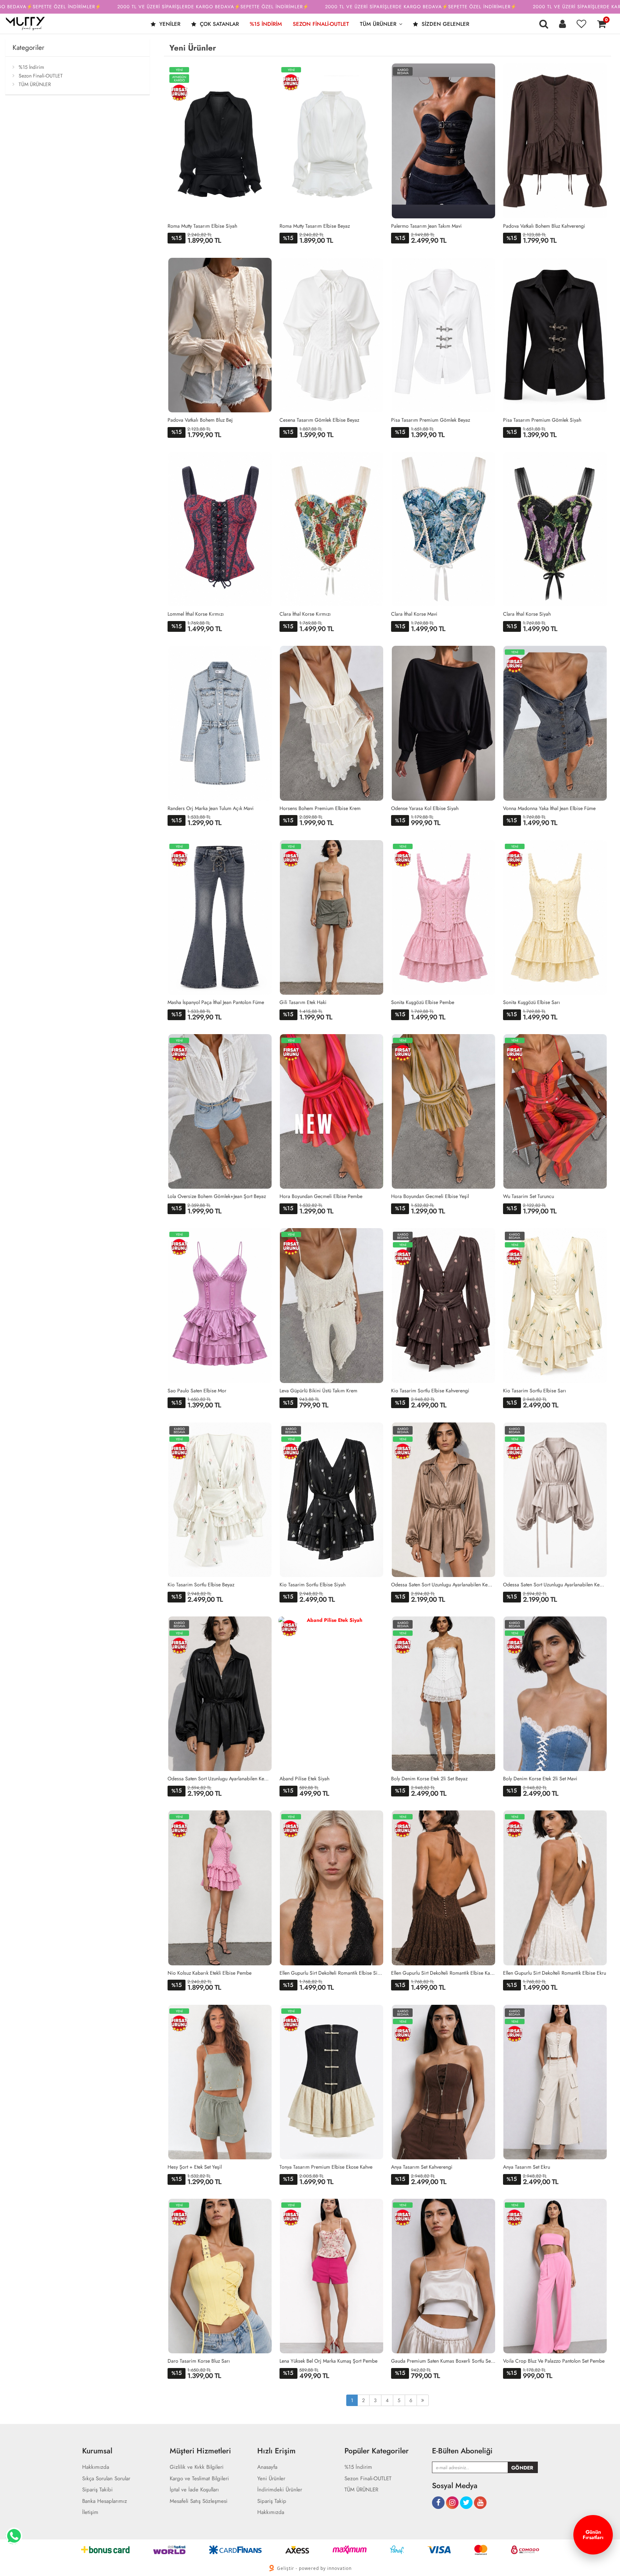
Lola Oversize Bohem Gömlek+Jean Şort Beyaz (217, 1196)
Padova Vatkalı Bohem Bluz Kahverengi (544, 226)
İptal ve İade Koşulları (194, 2490)
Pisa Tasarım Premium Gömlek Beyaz (431, 420)
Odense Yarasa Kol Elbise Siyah (425, 808)
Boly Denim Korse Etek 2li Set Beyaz (429, 1779)
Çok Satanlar (219, 24)
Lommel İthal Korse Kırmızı (196, 614)
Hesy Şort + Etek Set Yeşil (195, 2167)
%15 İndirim (266, 24)
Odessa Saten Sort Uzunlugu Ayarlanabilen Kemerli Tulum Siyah (220, 1779)
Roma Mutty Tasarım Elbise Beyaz (315, 226)
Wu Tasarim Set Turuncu (529, 1196)
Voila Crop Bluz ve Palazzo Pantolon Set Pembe (554, 2361)
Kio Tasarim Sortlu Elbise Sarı (535, 1391)
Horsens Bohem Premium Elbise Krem (320, 808)
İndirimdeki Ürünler (280, 2490)
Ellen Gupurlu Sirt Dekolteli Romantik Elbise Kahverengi (443, 1973)
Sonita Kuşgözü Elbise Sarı (532, 1002)
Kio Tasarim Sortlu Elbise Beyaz (201, 1585)
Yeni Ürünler (271, 2479)
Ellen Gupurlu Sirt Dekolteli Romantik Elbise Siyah (332, 1973)
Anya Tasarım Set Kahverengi (422, 2167)
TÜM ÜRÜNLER (378, 24)
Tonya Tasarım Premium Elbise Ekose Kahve (326, 2167)
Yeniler (169, 24)
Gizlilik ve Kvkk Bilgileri (197, 2467)
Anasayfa (267, 2467)
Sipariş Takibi (97, 2490)
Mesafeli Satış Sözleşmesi (199, 2501)
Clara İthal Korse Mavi (414, 614)
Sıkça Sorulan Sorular (106, 2479)
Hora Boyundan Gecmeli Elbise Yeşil (430, 1196)
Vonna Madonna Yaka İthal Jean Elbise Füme (549, 808)
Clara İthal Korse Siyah (527, 614)
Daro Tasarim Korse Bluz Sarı (199, 2361)
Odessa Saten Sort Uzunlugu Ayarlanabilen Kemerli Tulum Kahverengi (443, 1585)
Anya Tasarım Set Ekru (527, 2167)
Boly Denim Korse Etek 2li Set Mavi (540, 1779)
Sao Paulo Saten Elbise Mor (197, 1391)
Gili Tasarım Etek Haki (303, 1002)
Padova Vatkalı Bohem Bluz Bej (200, 420)
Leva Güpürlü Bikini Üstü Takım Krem (318, 1391)
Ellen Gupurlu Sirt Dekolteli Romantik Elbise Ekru (555, 1973)
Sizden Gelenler (445, 24)
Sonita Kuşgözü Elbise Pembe (423, 1002)
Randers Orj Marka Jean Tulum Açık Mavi (211, 808)
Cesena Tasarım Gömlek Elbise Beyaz (319, 420)
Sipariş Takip (272, 2501)
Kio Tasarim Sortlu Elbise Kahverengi (430, 1391)
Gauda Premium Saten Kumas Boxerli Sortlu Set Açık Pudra (443, 2361)
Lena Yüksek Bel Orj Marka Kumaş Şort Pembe (328, 2361)
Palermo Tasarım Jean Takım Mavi (426, 226)
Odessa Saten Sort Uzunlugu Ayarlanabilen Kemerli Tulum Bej (555, 1585)
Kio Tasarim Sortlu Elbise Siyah (313, 1585)
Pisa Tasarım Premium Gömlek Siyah (542, 420)
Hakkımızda (96, 2467)
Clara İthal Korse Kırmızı (305, 614)
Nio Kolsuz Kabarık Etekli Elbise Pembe (210, 1973)
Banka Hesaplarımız (105, 2501)
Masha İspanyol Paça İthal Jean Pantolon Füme (216, 1002)
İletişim (90, 2512)
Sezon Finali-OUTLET (321, 24)
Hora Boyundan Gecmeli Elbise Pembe (321, 1196)
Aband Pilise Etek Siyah (304, 1779)
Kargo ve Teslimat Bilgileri (199, 2479)
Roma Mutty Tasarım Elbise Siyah (202, 226)
